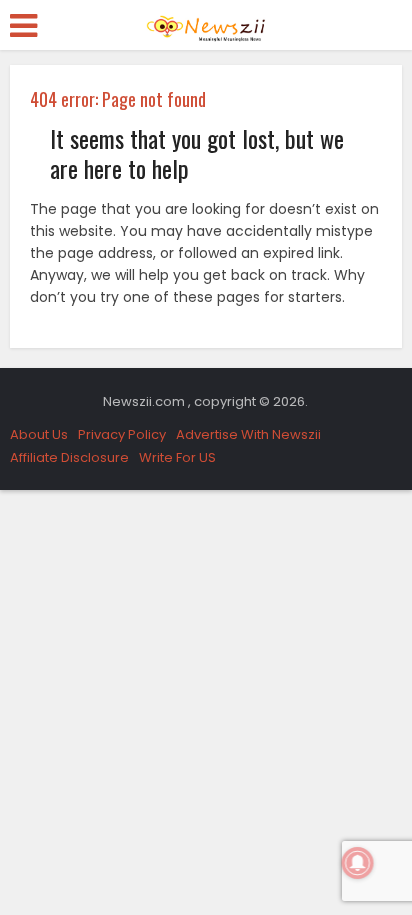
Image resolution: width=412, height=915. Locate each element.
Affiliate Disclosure (69, 457)
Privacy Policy (122, 434)
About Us (39, 434)
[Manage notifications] (358, 863)
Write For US (177, 457)
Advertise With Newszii (248, 434)
